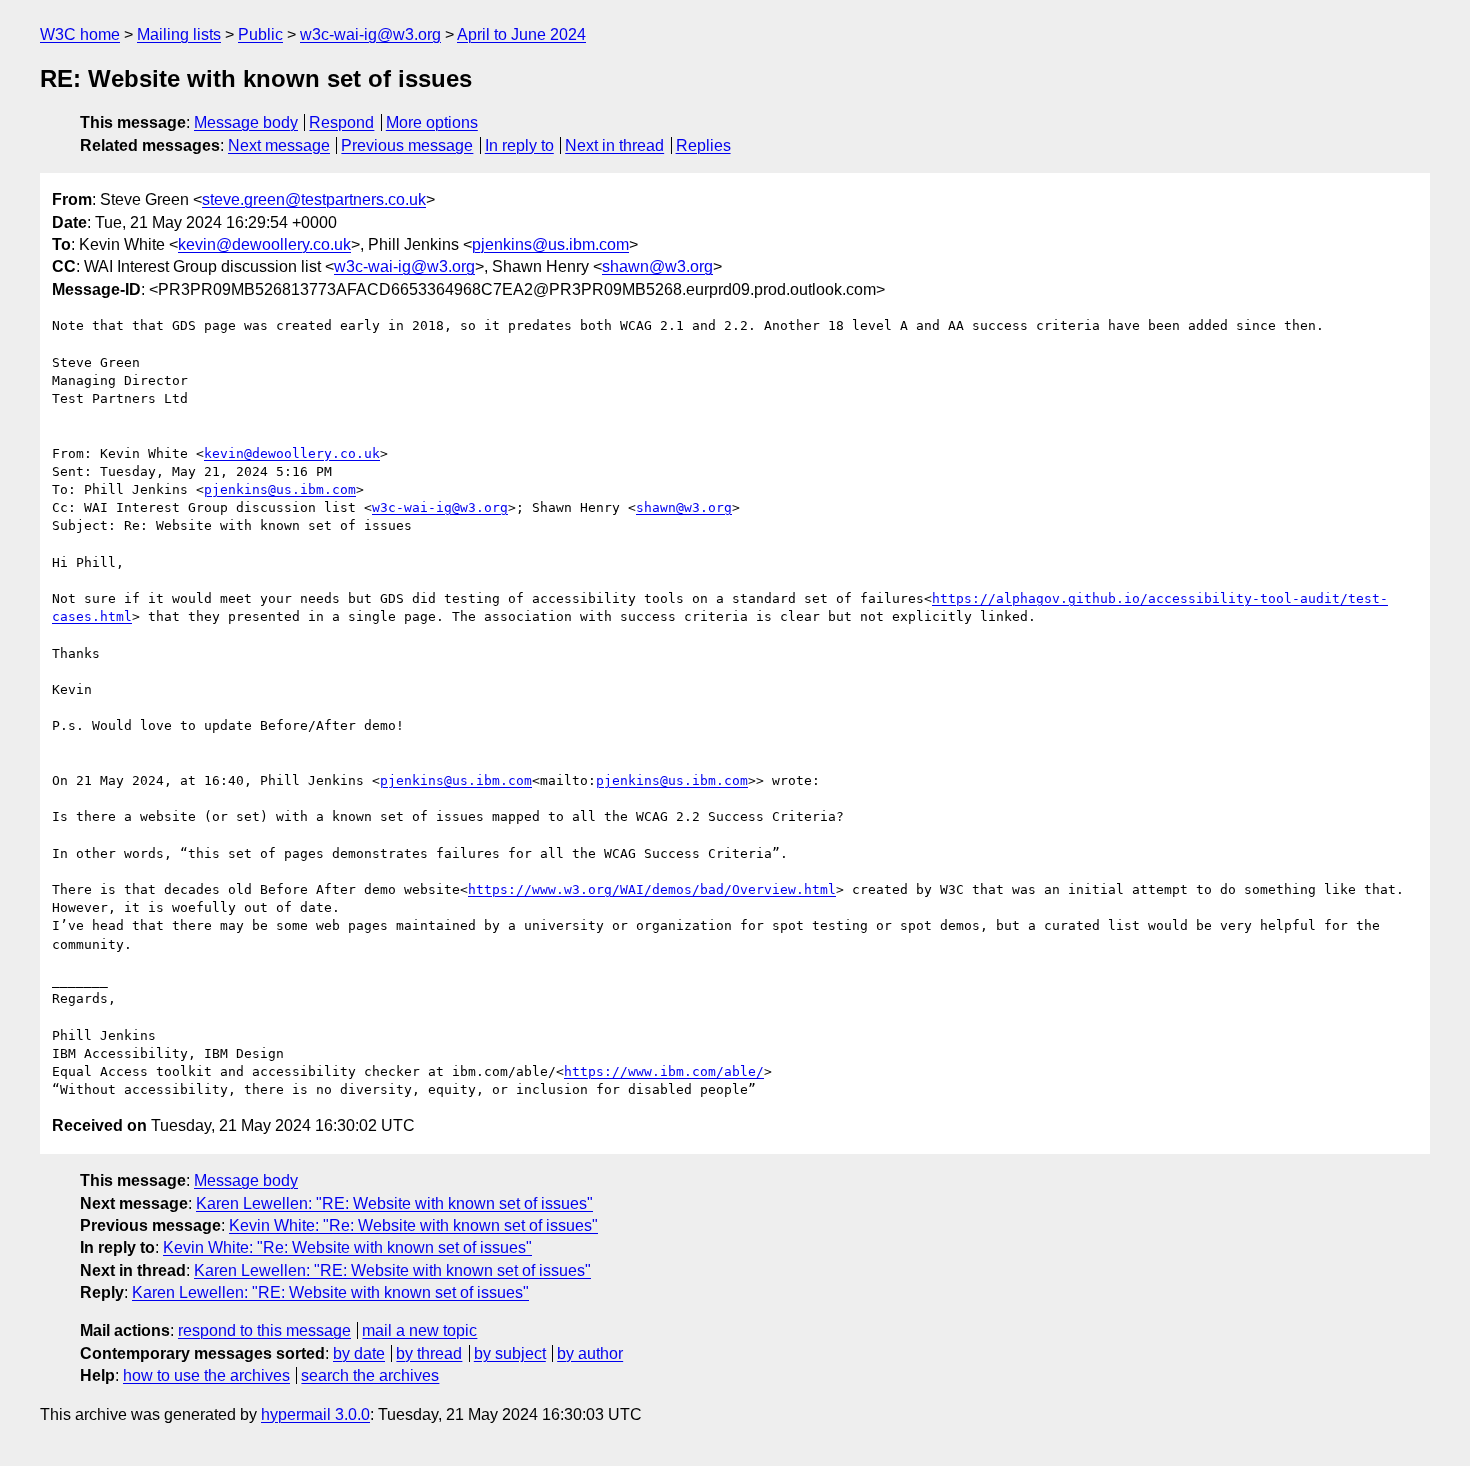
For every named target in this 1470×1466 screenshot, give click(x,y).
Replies (703, 145)
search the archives (370, 1375)
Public (260, 34)
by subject (510, 1353)
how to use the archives (206, 1375)
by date (359, 1353)
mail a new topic (419, 1330)
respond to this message (264, 1330)
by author (590, 1353)
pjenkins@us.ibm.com (550, 244)
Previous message (407, 145)
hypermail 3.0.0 (315, 1414)
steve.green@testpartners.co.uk (314, 199)
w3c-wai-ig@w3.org (370, 34)
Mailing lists (179, 34)
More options (432, 122)
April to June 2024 (521, 34)
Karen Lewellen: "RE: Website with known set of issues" (394, 1203)
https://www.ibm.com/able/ (664, 1071)
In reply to (519, 145)
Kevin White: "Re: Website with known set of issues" (413, 1225)
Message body (246, 122)
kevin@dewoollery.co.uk (264, 244)
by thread (429, 1353)
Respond (341, 122)
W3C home (80, 34)
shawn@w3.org (657, 266)
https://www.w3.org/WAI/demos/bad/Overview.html (652, 889)
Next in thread (614, 145)
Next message (279, 145)
